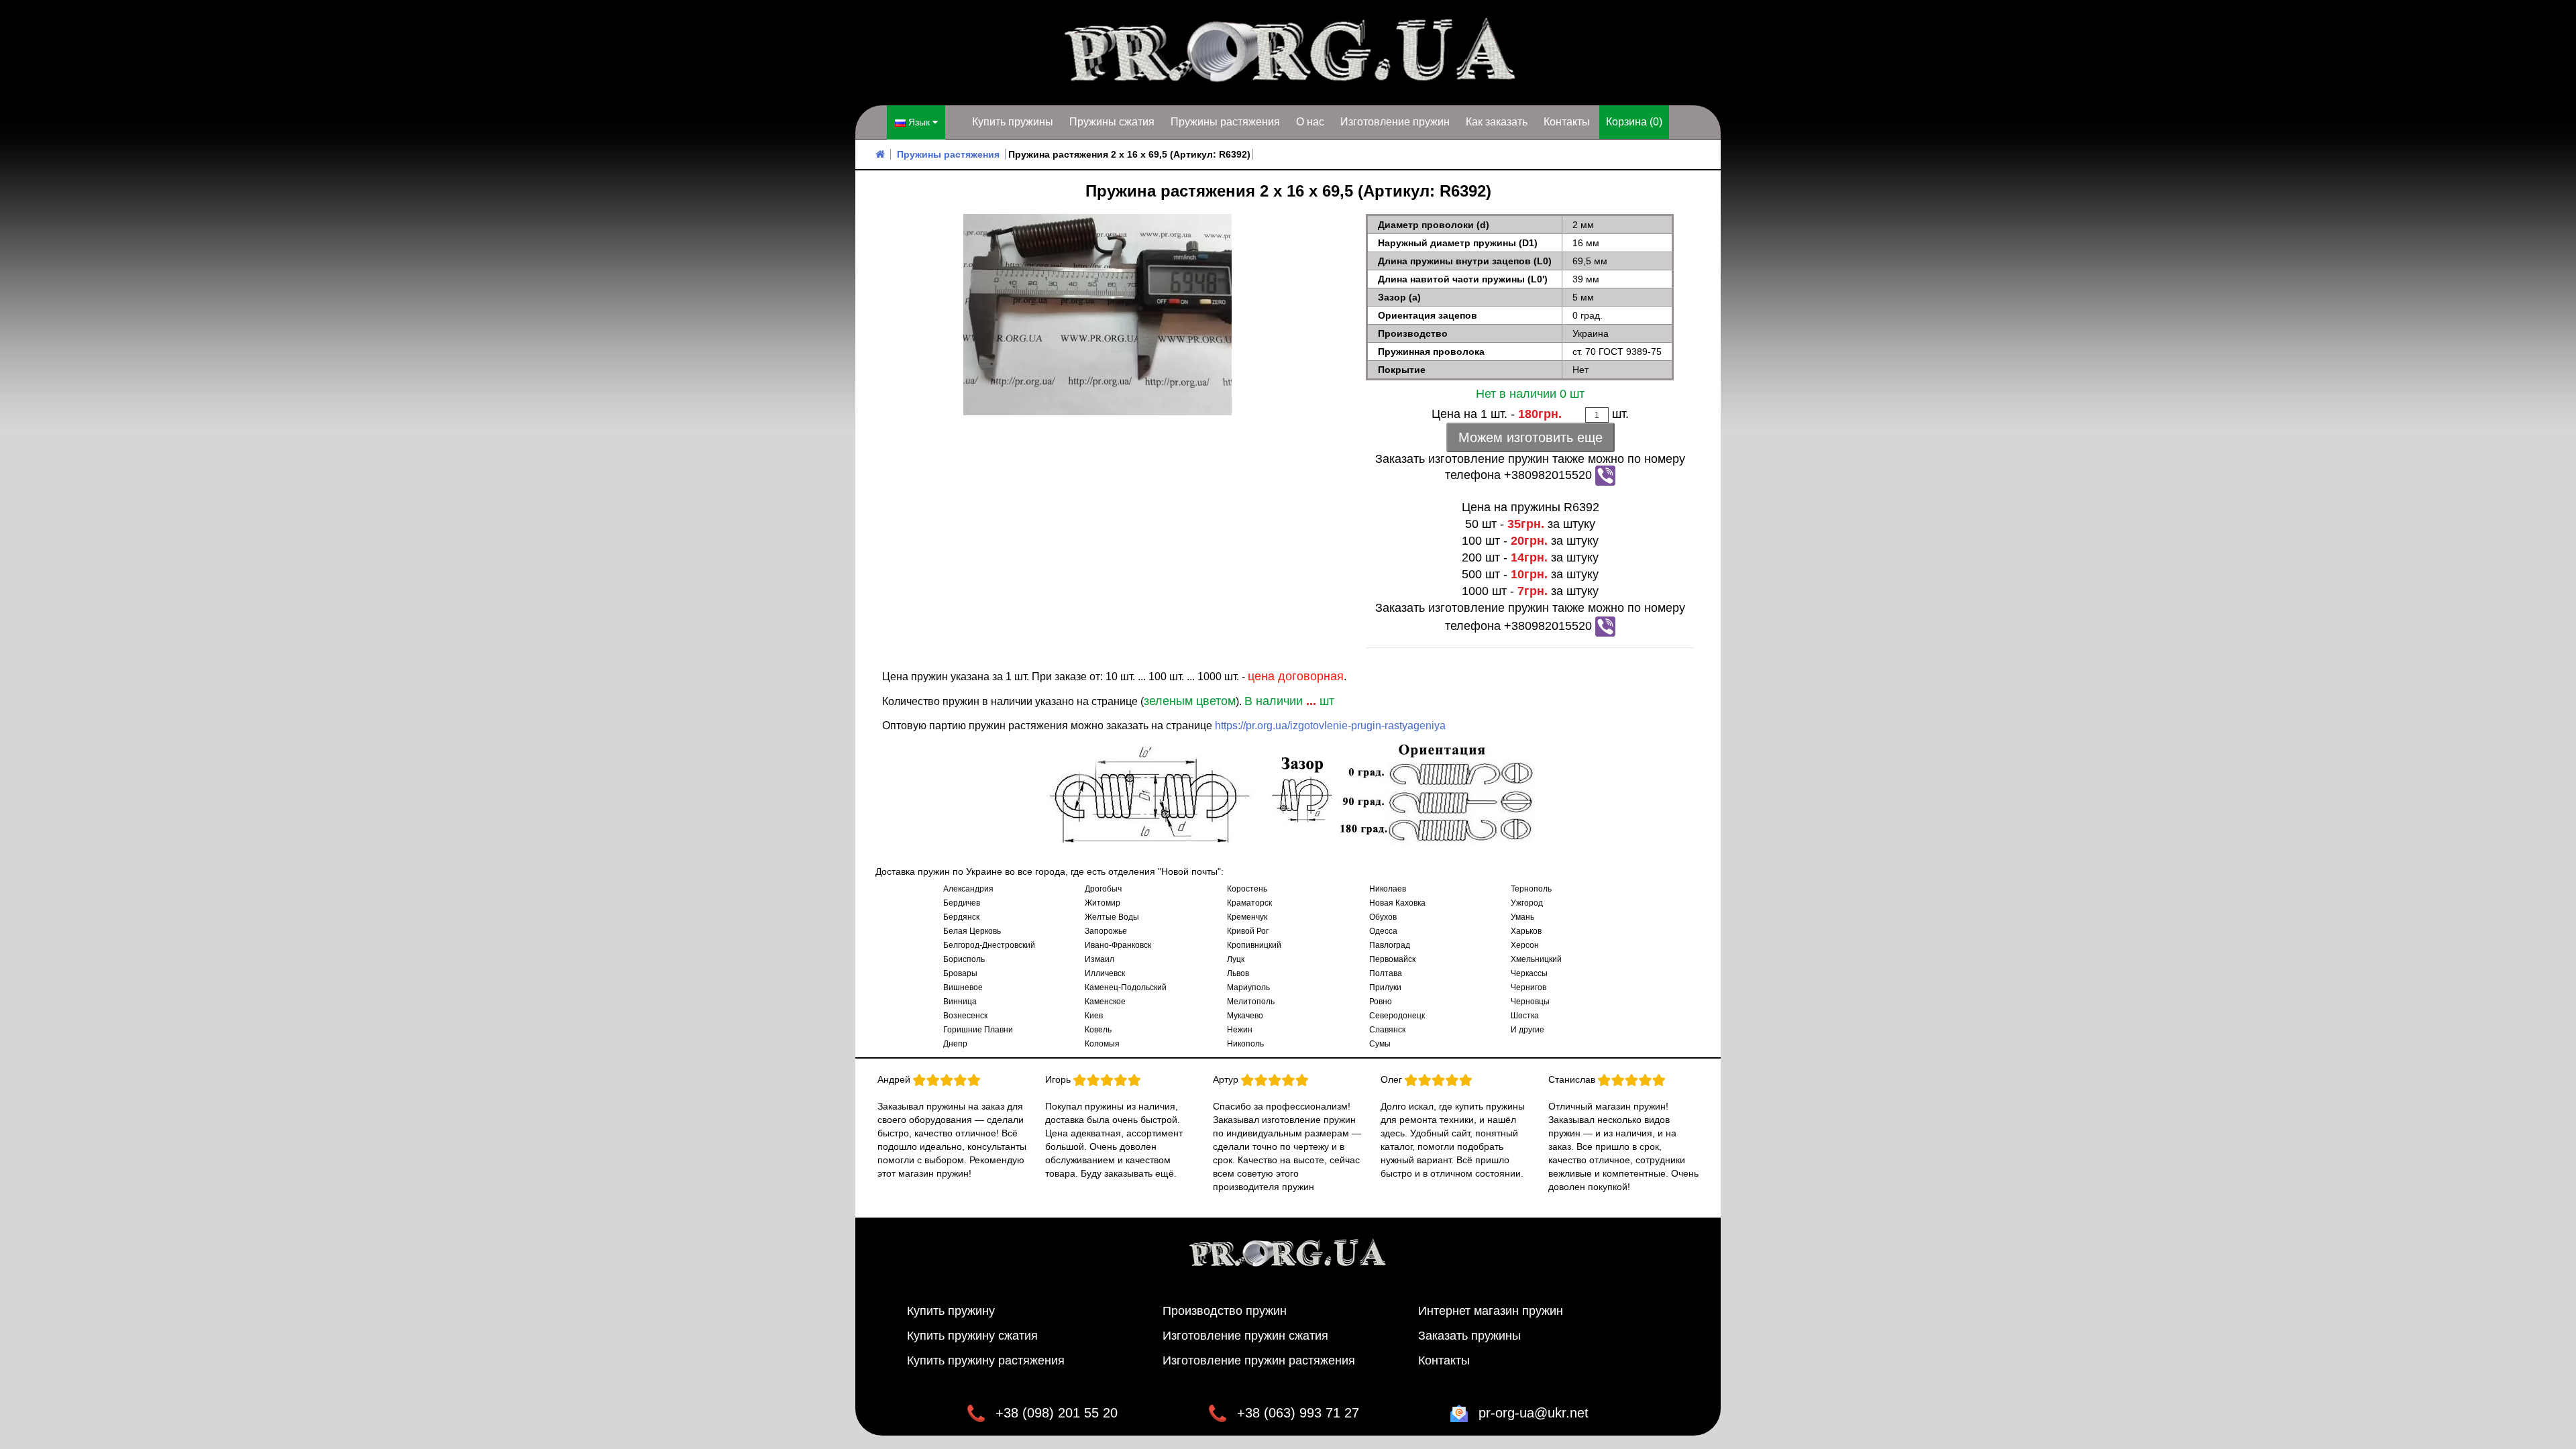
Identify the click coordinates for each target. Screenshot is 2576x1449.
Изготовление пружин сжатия (1245, 1336)
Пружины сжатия (1112, 122)
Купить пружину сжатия (972, 1336)
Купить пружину (951, 1311)
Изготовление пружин (1395, 122)
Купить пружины (1013, 122)
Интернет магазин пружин (1491, 1311)
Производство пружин (1225, 1311)
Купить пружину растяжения (986, 1360)
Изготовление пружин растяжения (1259, 1360)
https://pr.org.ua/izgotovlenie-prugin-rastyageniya (1330, 726)
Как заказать (1497, 122)
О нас (1310, 122)
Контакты (1567, 122)
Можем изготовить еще (1531, 437)
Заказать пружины (1469, 1336)
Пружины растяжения (1225, 122)
